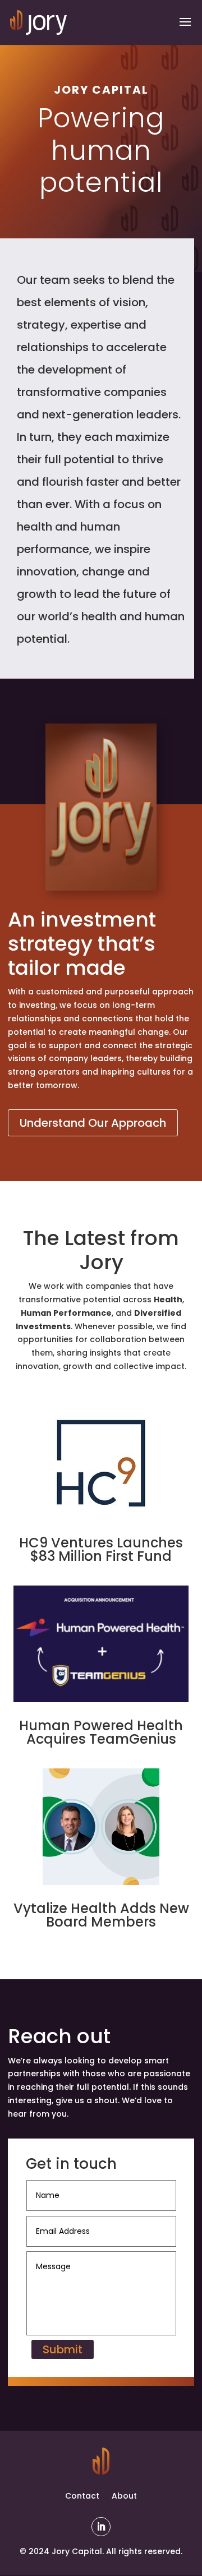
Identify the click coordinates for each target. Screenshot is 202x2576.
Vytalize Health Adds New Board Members (101, 1915)
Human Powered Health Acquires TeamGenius (101, 1732)
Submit (63, 2349)
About (124, 2496)
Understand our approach (93, 1123)
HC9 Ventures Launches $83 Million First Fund (101, 1549)
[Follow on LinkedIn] (101, 2527)
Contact (82, 2496)
